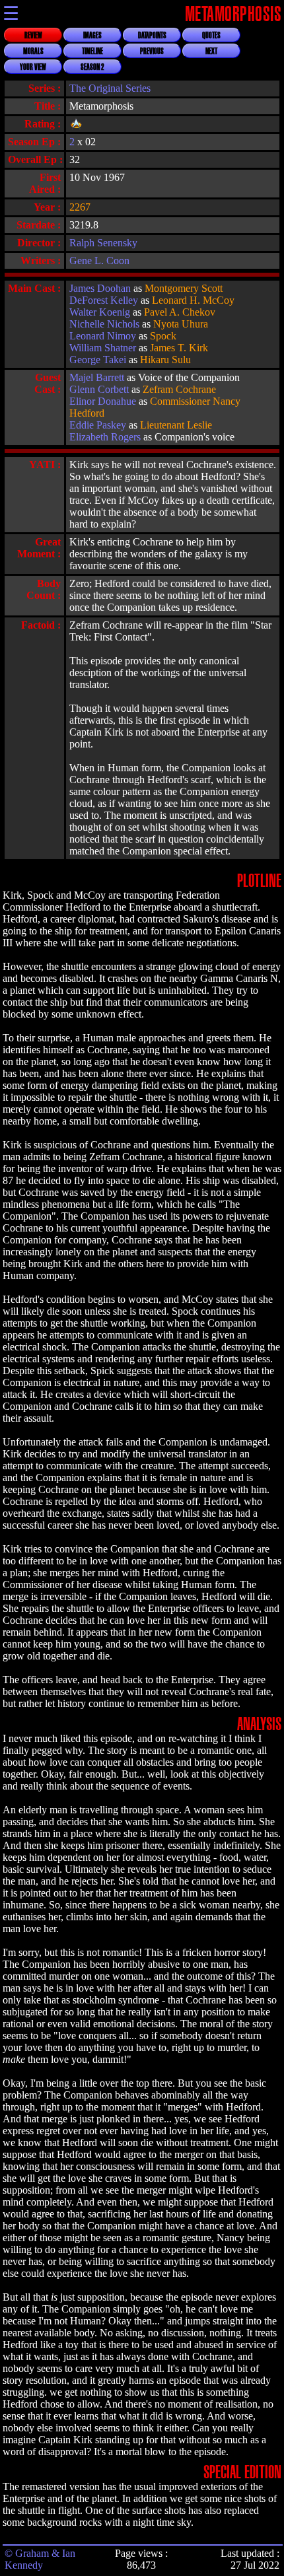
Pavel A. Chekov (180, 312)
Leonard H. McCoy (193, 300)
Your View (33, 67)
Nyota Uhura (181, 324)
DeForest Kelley (104, 300)
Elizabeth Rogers (105, 437)
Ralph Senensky (103, 243)
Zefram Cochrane (179, 389)
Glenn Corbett (99, 389)
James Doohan (100, 288)
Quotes (211, 36)
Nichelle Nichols (104, 324)
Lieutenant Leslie (176, 425)
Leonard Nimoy (103, 336)
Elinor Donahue (103, 401)
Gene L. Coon (99, 261)
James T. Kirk (179, 348)
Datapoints (152, 36)
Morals (33, 52)
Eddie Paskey (98, 425)
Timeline (92, 52)
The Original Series (110, 88)
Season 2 (92, 67)
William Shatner (103, 348)
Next (211, 52)
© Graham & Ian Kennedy (40, 2559)
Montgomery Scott (184, 288)
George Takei (98, 360)
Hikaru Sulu (165, 360)
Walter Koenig (100, 312)
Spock (163, 336)
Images (92, 36)
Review (33, 36)
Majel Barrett (97, 377)
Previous (152, 52)
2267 (80, 207)
